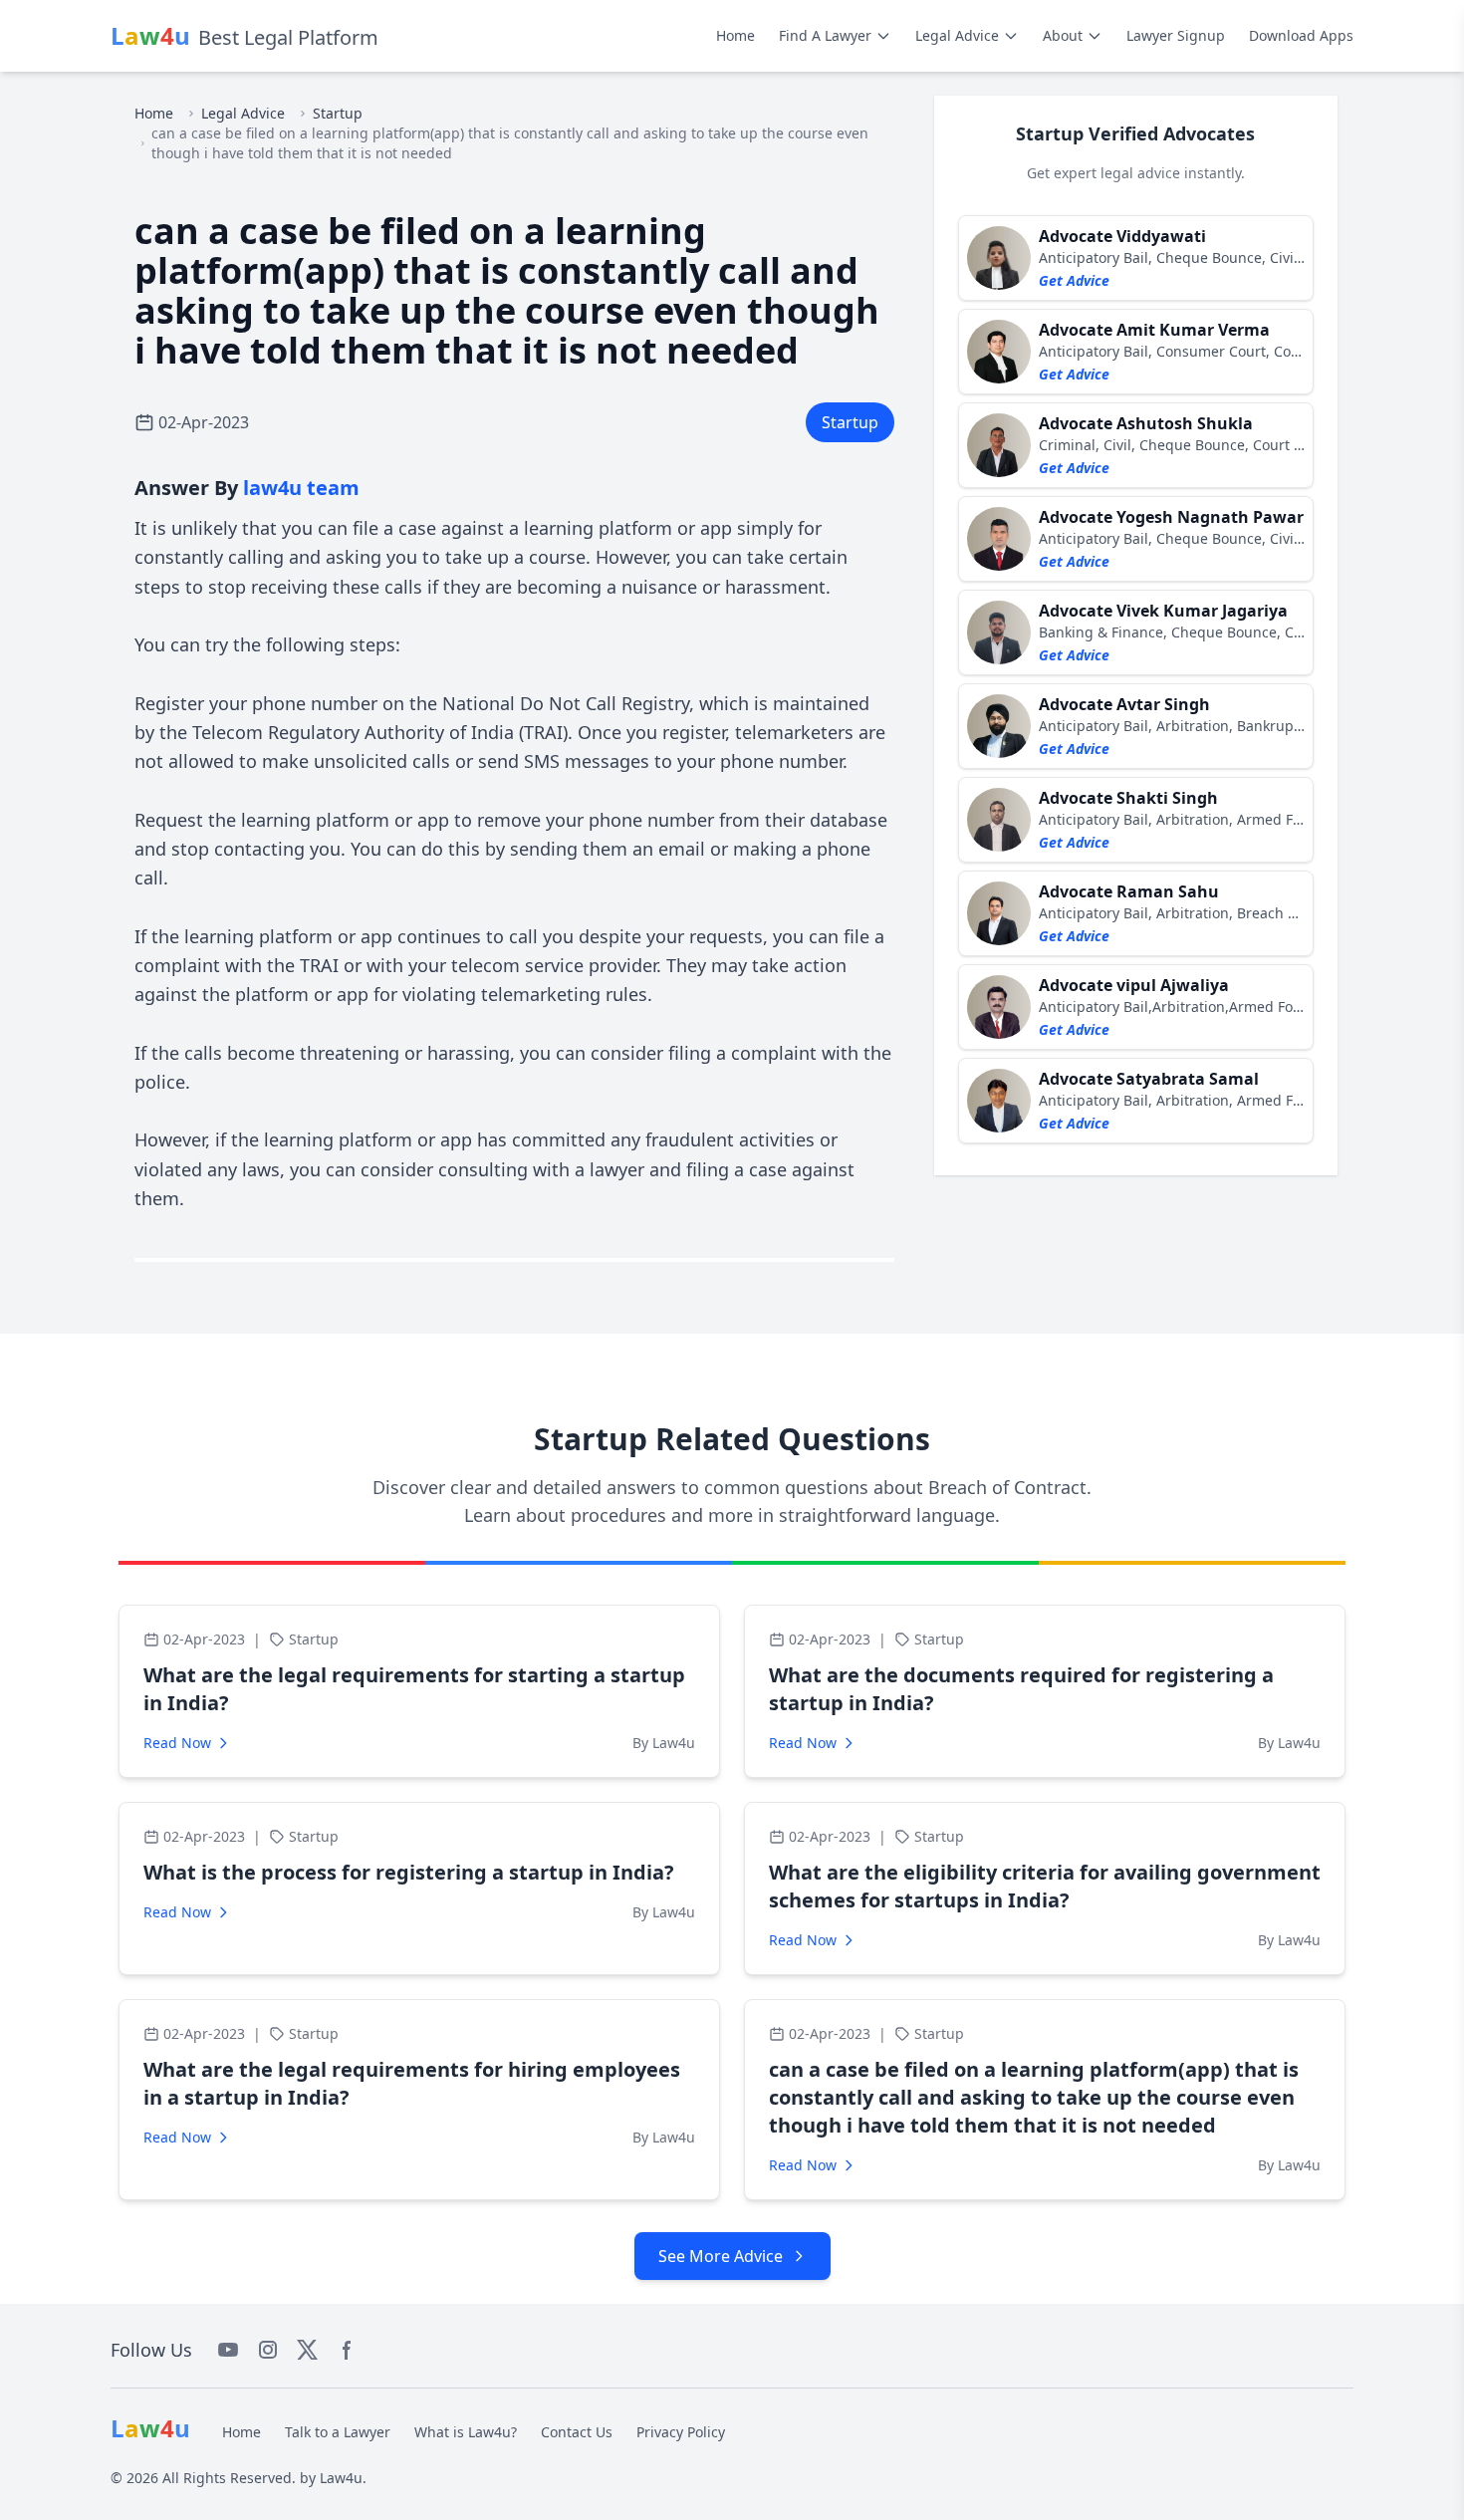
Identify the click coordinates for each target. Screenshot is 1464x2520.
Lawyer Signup (1176, 35)
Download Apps (1301, 35)
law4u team (301, 488)
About (1063, 35)
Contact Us (577, 2432)
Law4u (341, 2478)
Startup (338, 113)
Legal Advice (957, 35)
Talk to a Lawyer (338, 2432)
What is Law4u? (466, 2432)
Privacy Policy (681, 2432)
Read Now (177, 1743)
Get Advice (1074, 280)
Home (735, 35)
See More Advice (721, 2256)
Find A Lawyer (825, 35)
